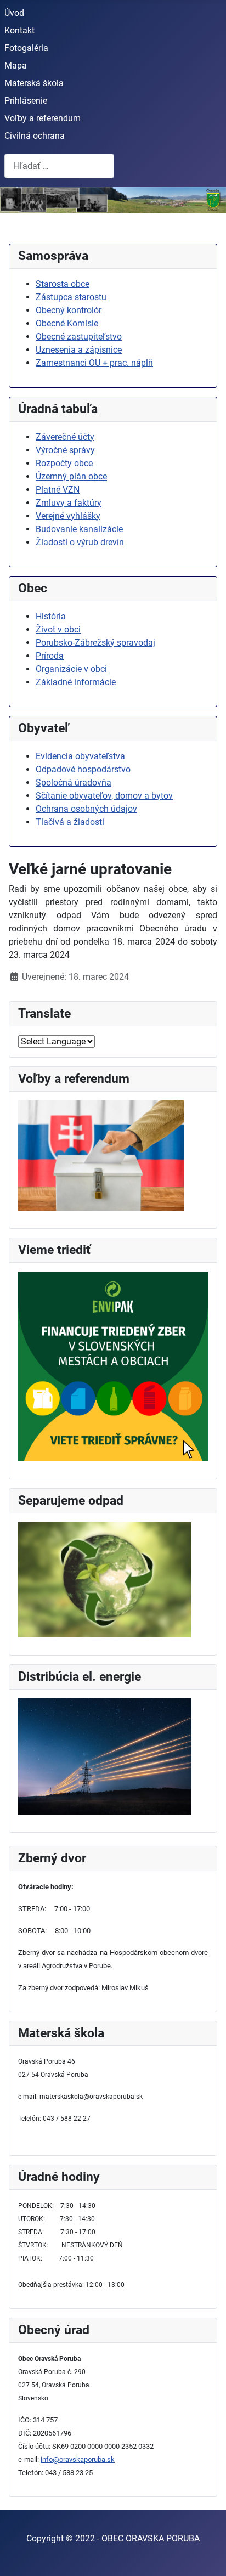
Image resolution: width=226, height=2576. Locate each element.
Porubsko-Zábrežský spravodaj (95, 643)
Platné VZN (58, 490)
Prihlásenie (26, 101)
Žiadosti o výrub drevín (80, 542)
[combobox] (59, 166)
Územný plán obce (71, 476)
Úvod (14, 13)
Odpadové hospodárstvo (83, 769)
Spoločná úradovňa (74, 783)
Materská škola (34, 83)
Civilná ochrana (35, 136)
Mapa (16, 66)
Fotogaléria (26, 48)
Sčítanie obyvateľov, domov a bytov (104, 796)
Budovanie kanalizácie (79, 529)
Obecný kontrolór (69, 310)
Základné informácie (76, 682)
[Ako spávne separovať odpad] (105, 1579)
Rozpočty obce (64, 463)
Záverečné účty (65, 437)
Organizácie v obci (71, 669)
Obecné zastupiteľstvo (79, 337)
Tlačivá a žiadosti (70, 822)
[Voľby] (101, 1155)
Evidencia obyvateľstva (80, 756)
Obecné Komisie (67, 323)
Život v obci (58, 629)
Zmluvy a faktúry (69, 503)
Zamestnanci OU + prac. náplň (94, 363)
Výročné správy (65, 450)
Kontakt (19, 30)
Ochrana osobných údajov (86, 809)
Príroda (50, 656)
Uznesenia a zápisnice (79, 350)
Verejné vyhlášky (68, 516)
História (51, 616)
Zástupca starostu (71, 297)
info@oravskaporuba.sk (78, 2459)
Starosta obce (63, 284)
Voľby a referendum (43, 118)
